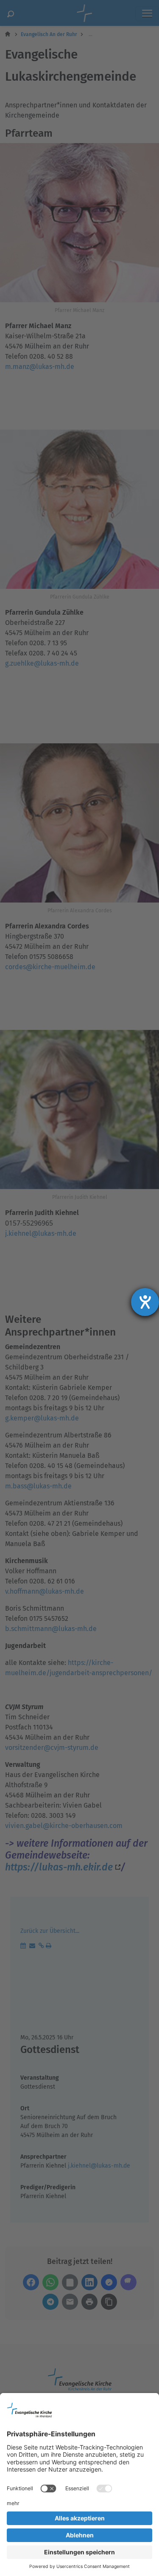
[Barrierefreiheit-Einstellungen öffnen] (145, 1302)
